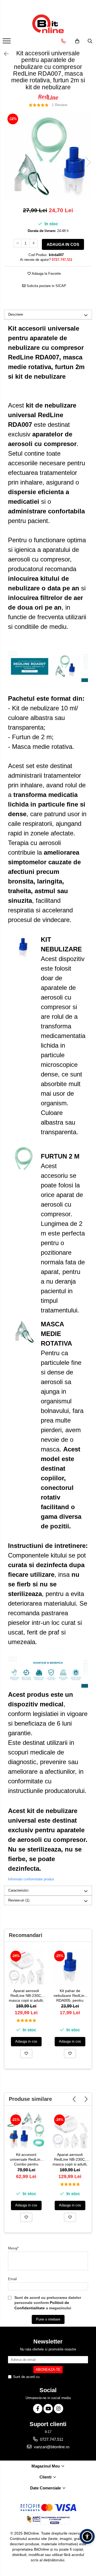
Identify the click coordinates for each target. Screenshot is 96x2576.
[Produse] (7, 42)
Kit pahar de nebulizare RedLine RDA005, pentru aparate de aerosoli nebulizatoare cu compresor (70, 1996)
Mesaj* (13, 2248)
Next (88, 162)
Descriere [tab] (16, 314)
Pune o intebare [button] (48, 2319)
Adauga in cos (63, 244)
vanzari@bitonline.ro (51, 2447)
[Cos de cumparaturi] (77, 41)
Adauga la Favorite (46, 274)
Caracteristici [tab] (18, 1890)
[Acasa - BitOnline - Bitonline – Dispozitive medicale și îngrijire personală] (48, 24)
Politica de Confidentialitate (62, 2377)
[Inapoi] (4, 54)
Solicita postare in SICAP (46, 286)
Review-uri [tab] (19, 1900)
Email (12, 2279)
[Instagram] (59, 2409)
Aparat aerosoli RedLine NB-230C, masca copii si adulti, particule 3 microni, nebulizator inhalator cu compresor (26, 1996)
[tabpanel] (48, 157)
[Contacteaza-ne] (63, 41)
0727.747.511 (51, 2439)
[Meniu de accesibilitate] (87, 2536)
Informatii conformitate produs (31, 1879)
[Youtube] (48, 2409)
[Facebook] (38, 2409)
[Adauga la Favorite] (26, 2054)
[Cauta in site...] (90, 41)
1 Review (59, 105)
